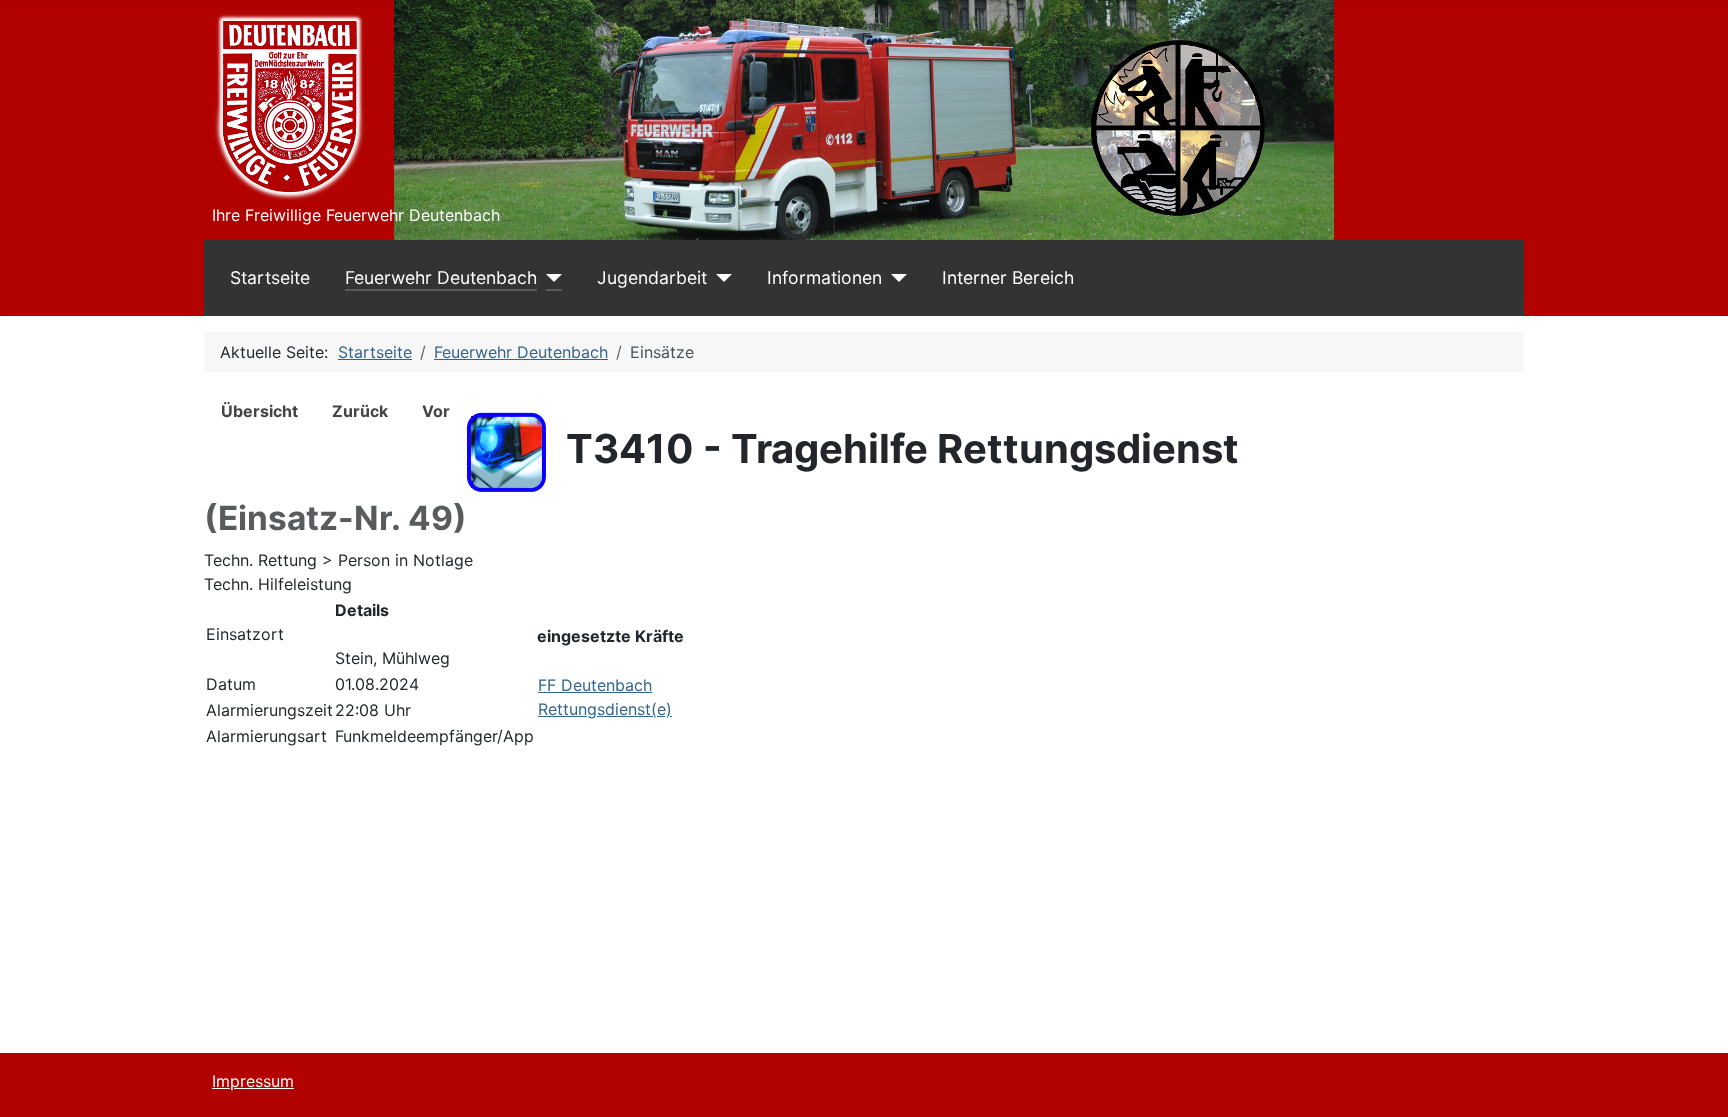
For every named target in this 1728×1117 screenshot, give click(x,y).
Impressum (253, 1081)
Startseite (270, 277)
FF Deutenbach (595, 685)
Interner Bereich (1008, 277)
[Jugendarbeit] (719, 278)
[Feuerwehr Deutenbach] (549, 278)
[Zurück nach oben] (1693, 1080)
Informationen (824, 277)
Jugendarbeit (652, 277)
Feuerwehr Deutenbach (441, 277)
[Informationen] (894, 278)
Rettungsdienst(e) (605, 709)
